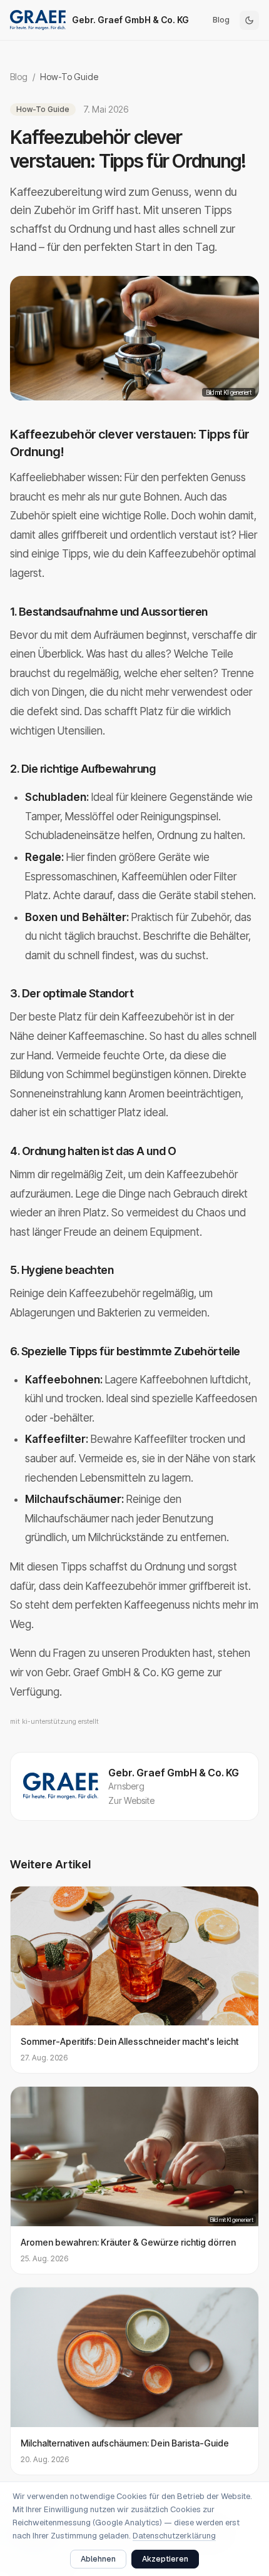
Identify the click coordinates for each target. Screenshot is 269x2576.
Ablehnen (98, 2559)
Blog (221, 20)
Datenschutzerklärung (174, 2536)
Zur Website (131, 1800)
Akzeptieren (165, 2559)
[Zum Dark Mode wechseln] (249, 20)
